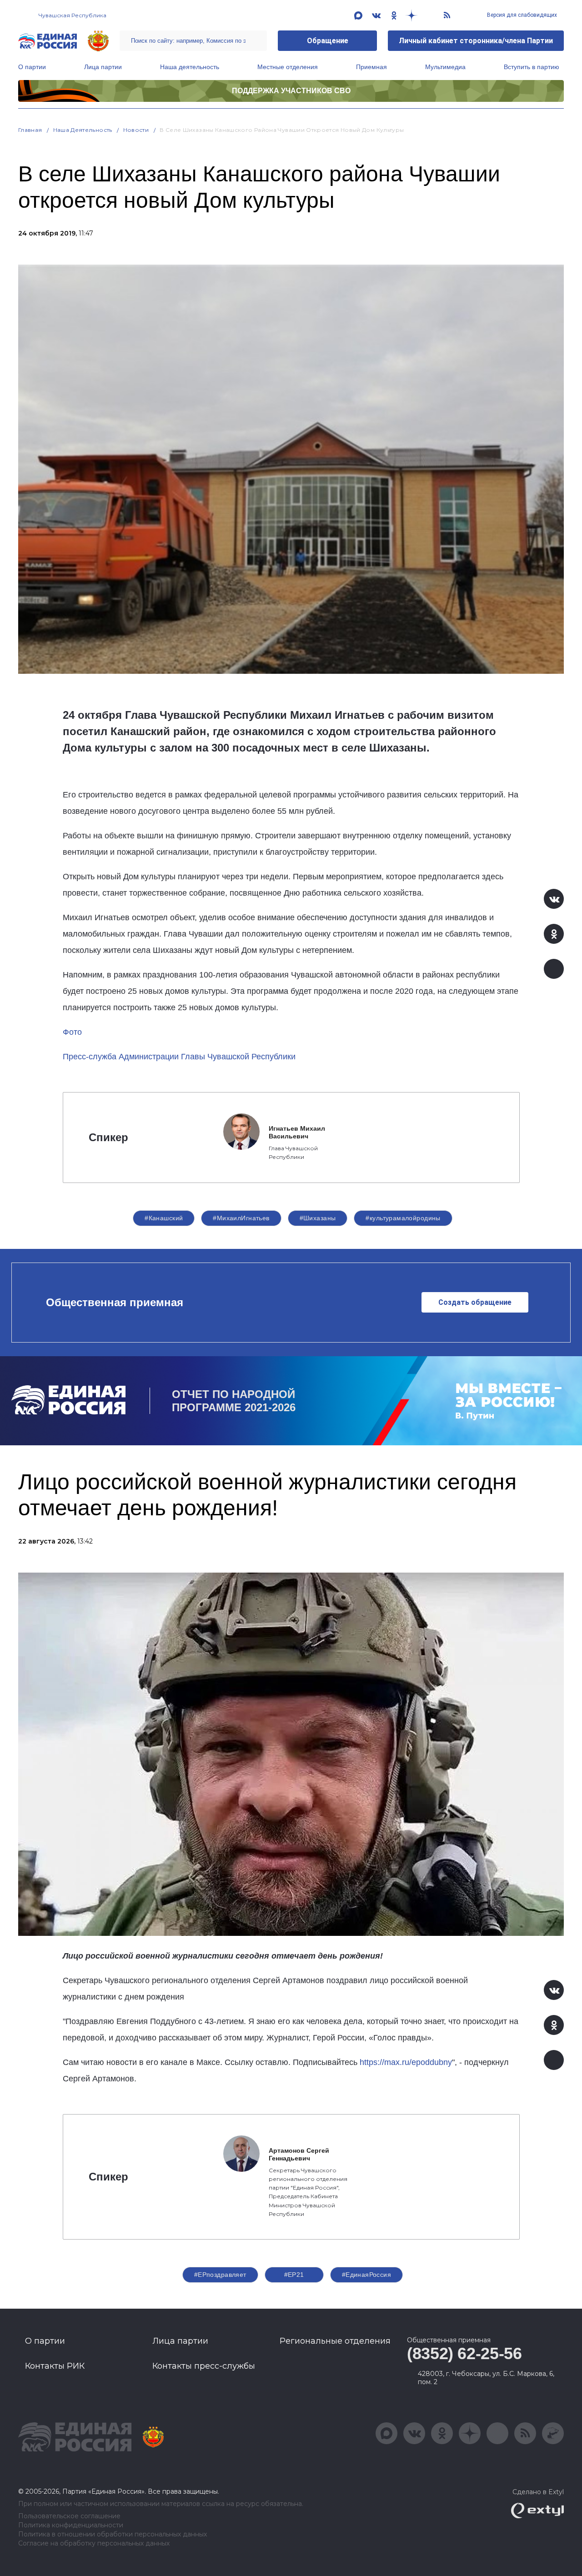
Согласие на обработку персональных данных (94, 2543)
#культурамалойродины (403, 1218)
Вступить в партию (532, 67)
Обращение (328, 41)
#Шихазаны (318, 1218)
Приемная (371, 67)
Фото (72, 1032)
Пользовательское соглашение (69, 2516)
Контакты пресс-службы (204, 2366)
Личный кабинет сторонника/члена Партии (476, 41)
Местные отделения (288, 67)
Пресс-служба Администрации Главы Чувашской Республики (179, 1057)
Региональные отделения (335, 2341)
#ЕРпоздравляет (220, 2275)
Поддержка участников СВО (291, 91)
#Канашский (164, 1218)
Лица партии (103, 67)
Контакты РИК (55, 2366)
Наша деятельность (190, 67)
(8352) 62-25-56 (464, 2353)
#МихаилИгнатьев (241, 1218)
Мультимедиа (445, 67)
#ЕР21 (294, 2275)
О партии (32, 67)
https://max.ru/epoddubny (406, 2062)
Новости (136, 130)
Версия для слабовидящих (521, 15)
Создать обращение (475, 1302)
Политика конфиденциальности (71, 2525)
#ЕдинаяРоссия (366, 2275)
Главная (30, 130)
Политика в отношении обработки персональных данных (113, 2534)
